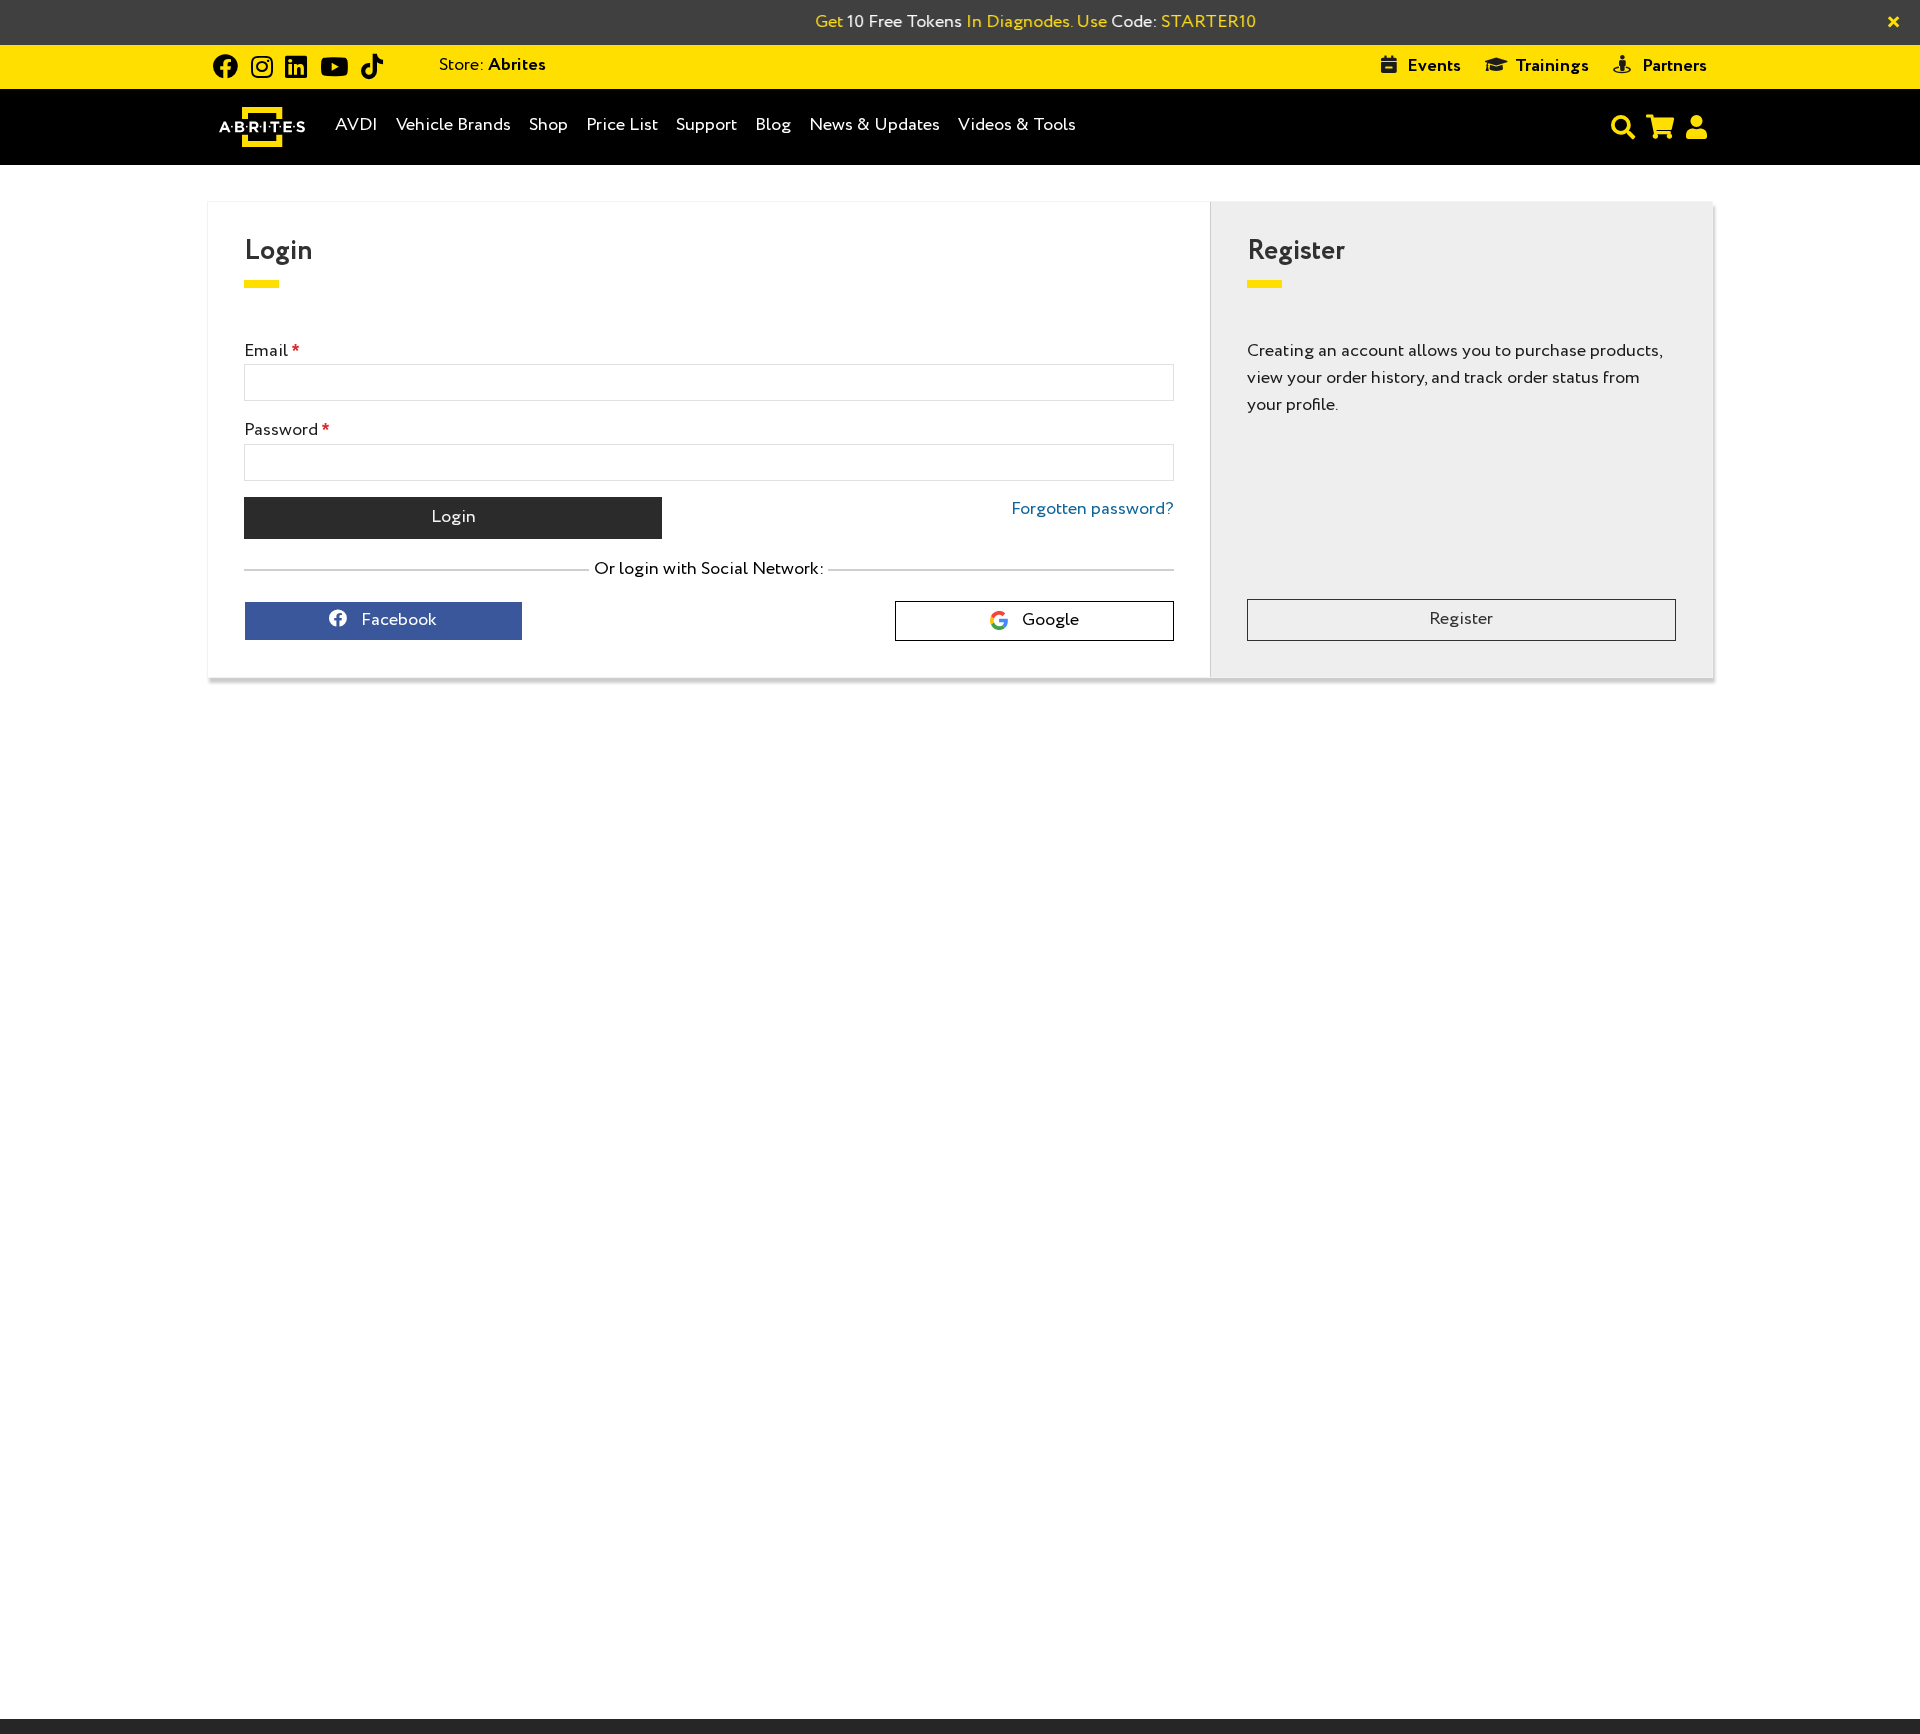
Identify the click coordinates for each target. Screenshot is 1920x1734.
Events (1434, 66)
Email (266, 351)
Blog (773, 125)
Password (281, 430)
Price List (622, 125)
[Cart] (1660, 126)
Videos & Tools (1017, 125)
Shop (548, 125)
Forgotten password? (1092, 509)
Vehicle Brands (453, 125)
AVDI (356, 125)
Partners (1674, 66)
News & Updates (874, 125)
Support (706, 125)
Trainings (1552, 66)
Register (1461, 619)
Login (453, 517)
